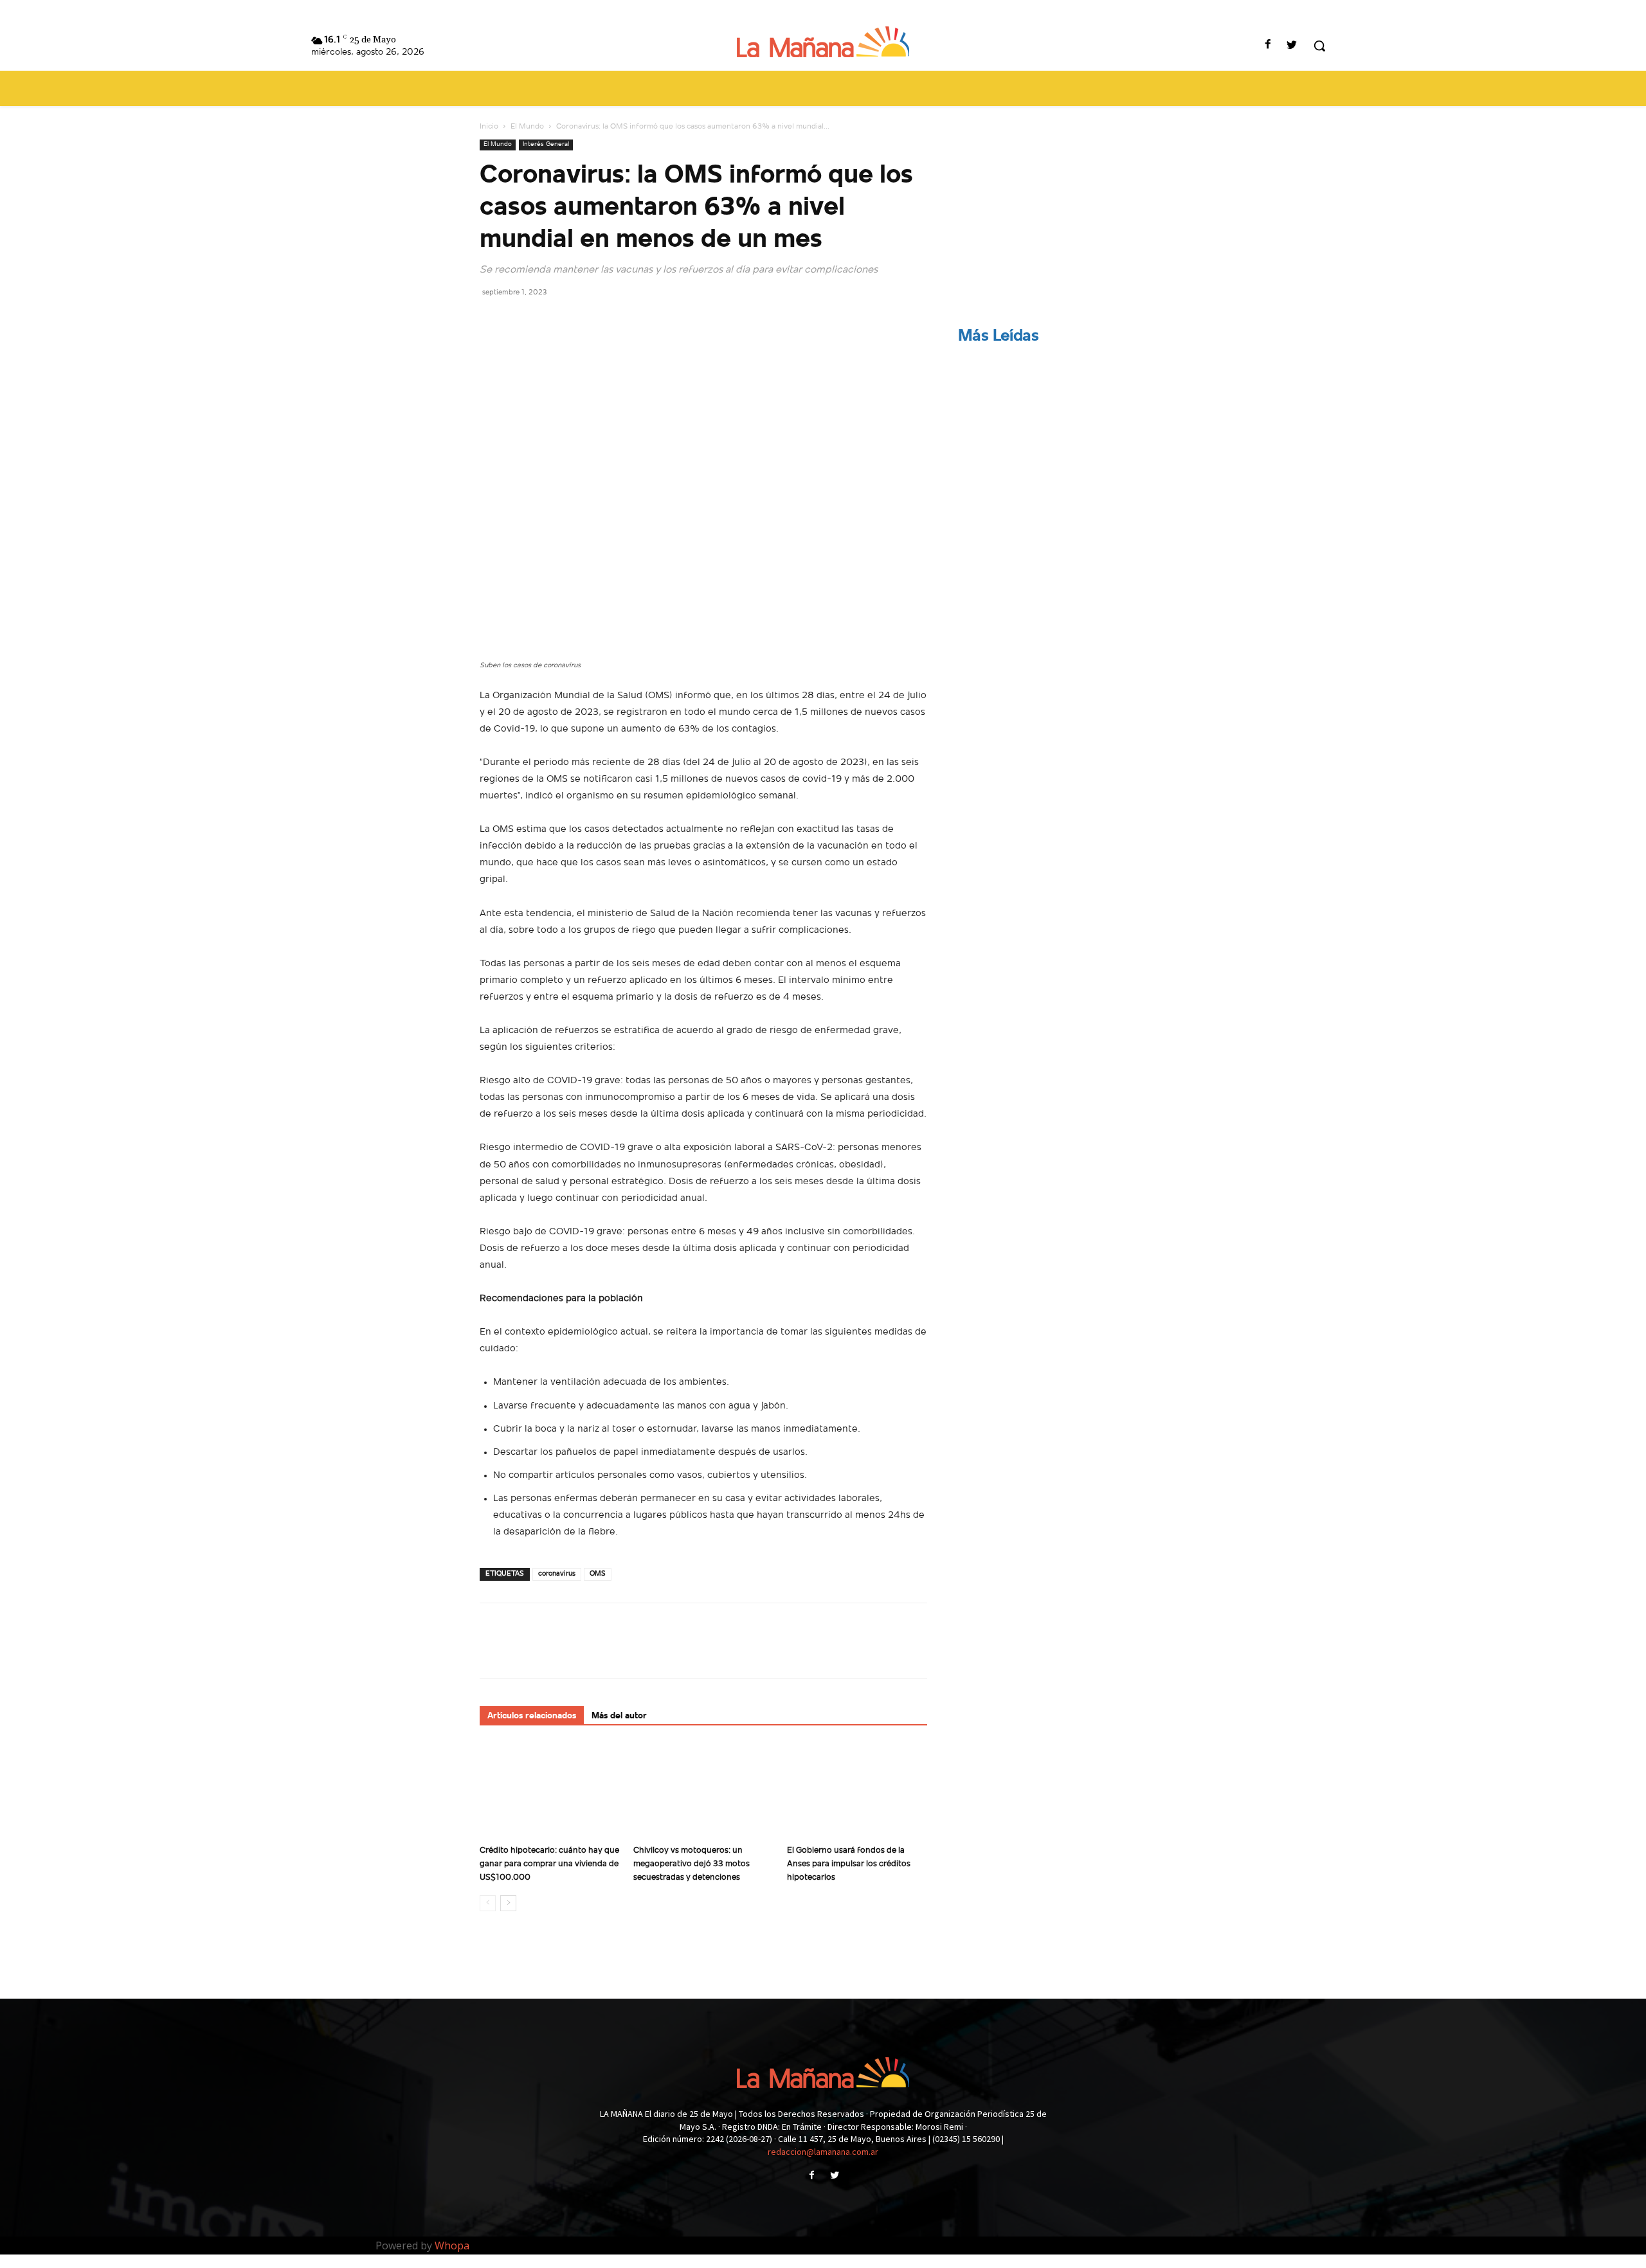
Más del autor (619, 1716)
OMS (598, 1574)
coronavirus (557, 1574)
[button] (1319, 46)
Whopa (452, 2245)
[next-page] (508, 1903)
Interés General (546, 144)
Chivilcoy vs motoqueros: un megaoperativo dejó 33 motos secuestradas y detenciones (692, 1864)
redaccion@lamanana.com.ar (823, 2152)
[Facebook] (1268, 46)
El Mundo (527, 127)
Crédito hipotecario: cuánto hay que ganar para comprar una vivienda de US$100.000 (549, 1864)
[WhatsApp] (581, 321)
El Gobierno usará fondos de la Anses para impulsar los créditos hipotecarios (849, 1864)
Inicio (489, 127)
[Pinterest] (552, 321)
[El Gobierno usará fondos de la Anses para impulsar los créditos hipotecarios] (857, 1791)
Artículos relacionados (532, 1716)
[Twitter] (1292, 46)
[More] (611, 321)
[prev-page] (488, 1903)
